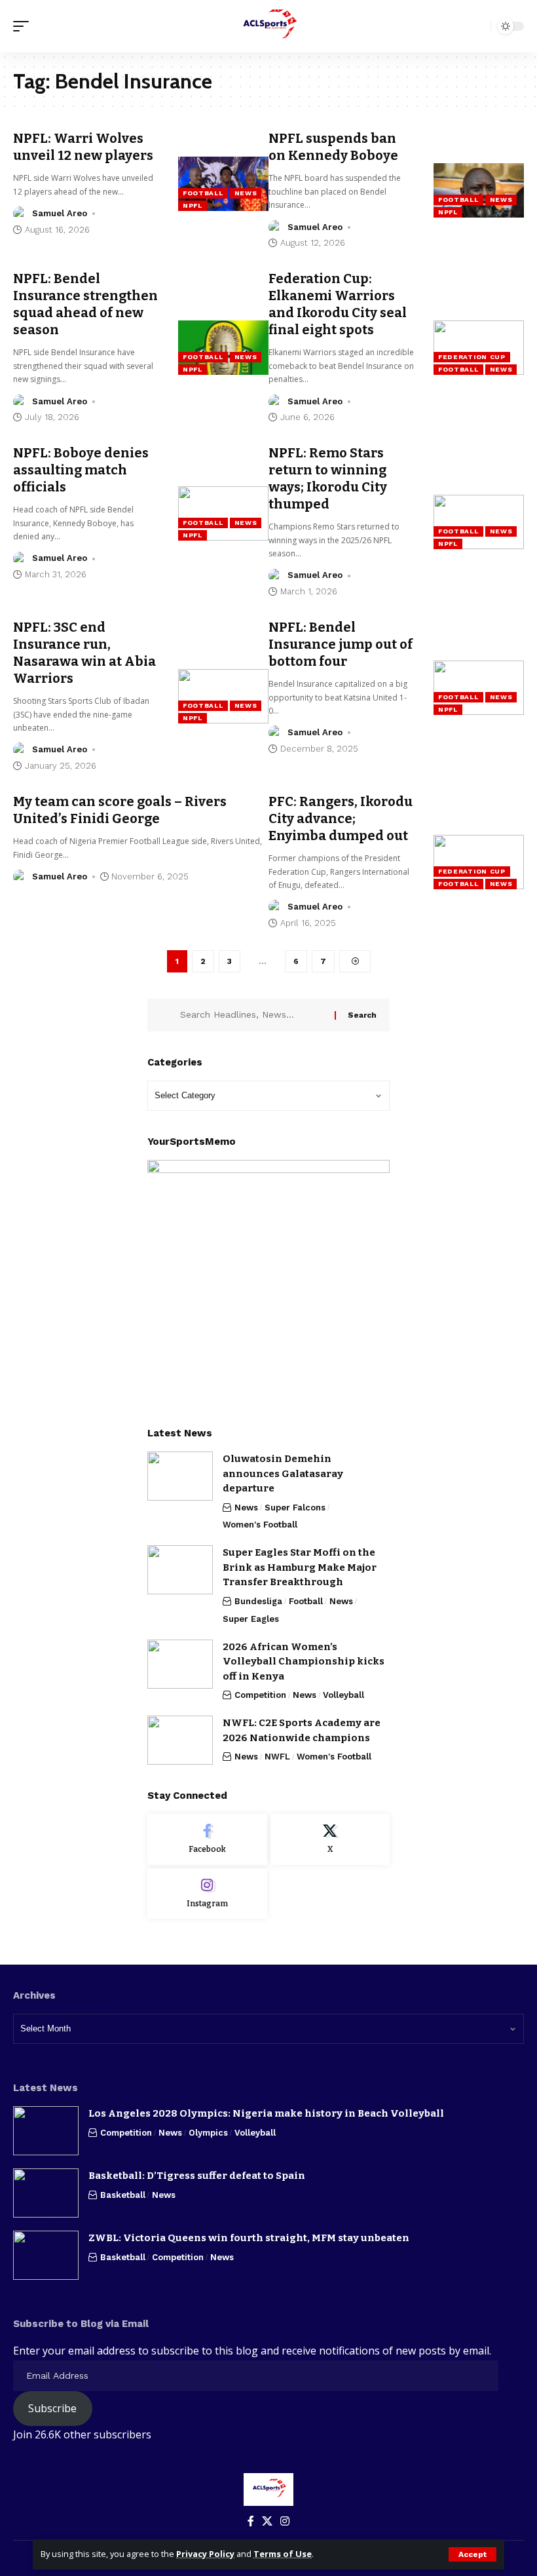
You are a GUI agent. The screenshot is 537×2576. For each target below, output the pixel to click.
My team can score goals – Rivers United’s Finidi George (120, 810)
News (246, 193)
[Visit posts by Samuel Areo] (20, 214)
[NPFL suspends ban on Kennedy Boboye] (479, 190)
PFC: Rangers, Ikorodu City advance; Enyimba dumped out (341, 818)
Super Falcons (295, 1508)
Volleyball (343, 1695)
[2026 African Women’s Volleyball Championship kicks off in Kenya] (180, 1664)
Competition (260, 1695)
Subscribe (52, 2408)
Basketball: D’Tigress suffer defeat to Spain (197, 2176)
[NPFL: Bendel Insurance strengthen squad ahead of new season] (223, 348)
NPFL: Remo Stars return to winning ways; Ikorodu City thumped (328, 478)
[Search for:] (252, 1015)
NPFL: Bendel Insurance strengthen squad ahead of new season (85, 304)
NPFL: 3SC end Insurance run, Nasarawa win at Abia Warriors (84, 653)
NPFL (193, 205)
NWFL (277, 1757)
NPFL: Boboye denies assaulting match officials (81, 470)
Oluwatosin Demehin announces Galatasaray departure (283, 1473)
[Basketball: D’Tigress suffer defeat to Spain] (46, 2193)
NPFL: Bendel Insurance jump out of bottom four (341, 644)
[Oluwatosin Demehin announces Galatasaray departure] (180, 1476)
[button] (472, 2554)
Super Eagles (251, 1619)
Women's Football (260, 1525)
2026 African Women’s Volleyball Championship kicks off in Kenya (304, 1662)
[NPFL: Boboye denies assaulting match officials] (223, 513)
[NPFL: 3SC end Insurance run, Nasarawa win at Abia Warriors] (223, 696)
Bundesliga (258, 1601)
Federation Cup (472, 357)
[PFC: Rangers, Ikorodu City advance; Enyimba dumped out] (479, 862)
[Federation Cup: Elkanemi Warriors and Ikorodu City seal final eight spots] (479, 348)
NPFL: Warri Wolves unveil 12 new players (83, 147)
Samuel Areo (60, 213)
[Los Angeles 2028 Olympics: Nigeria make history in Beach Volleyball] (46, 2131)
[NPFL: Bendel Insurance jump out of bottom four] (479, 688)
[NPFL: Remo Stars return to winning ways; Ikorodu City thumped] (479, 522)
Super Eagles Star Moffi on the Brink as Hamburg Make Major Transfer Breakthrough (300, 1567)
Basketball (123, 2195)
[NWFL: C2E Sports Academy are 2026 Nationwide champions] (180, 1740)
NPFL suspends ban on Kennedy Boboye (333, 147)
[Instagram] (207, 1894)
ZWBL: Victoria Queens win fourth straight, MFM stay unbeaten (249, 2238)
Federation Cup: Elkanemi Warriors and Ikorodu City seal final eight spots (338, 304)
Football (203, 193)
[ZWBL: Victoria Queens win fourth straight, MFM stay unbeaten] (46, 2255)
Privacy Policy (205, 2554)
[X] (330, 1839)
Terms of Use (283, 2554)
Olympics (208, 2133)
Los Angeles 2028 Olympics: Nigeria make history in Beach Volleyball (266, 2113)
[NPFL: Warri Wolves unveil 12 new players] (223, 184)
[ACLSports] (268, 26)
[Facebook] (207, 1839)
